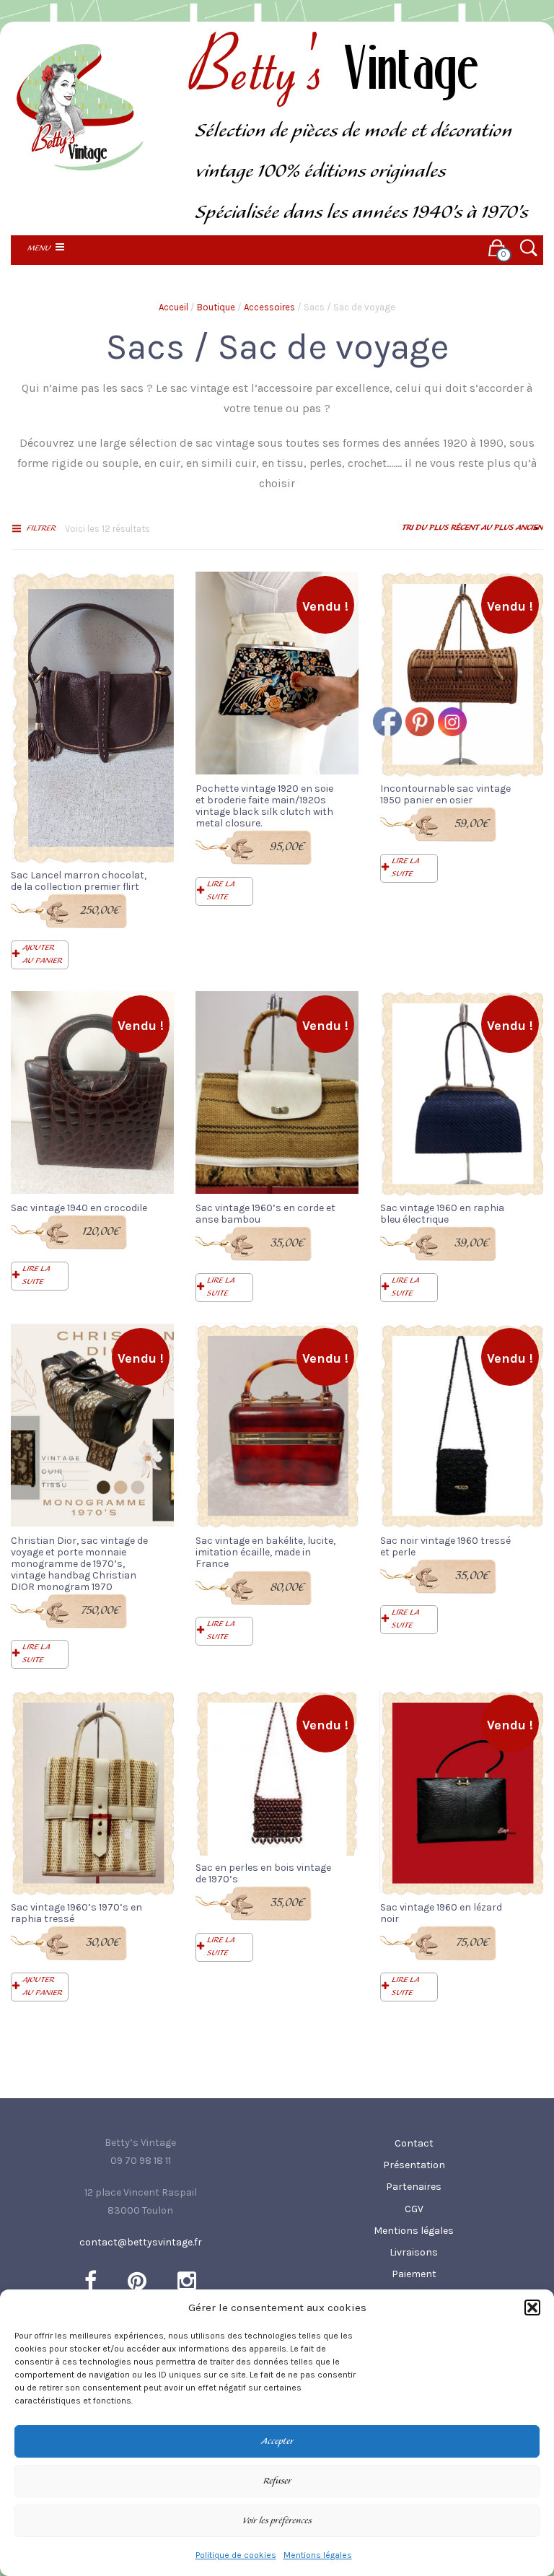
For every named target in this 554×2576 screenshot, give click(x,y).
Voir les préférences (277, 2521)
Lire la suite (221, 891)
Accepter (277, 2442)
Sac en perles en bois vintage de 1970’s (263, 1873)
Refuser (277, 2481)
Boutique (216, 307)
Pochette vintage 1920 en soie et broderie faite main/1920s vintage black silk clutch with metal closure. (264, 806)
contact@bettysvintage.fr (141, 2242)
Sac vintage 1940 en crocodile (79, 1208)
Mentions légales (318, 2555)
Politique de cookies (236, 2555)
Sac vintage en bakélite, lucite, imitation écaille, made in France (265, 1552)
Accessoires (269, 307)
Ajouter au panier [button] (42, 954)
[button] (532, 2308)
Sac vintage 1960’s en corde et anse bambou (265, 1214)
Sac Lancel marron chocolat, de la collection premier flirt (79, 881)
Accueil (173, 307)
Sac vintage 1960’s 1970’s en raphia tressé (76, 1913)
